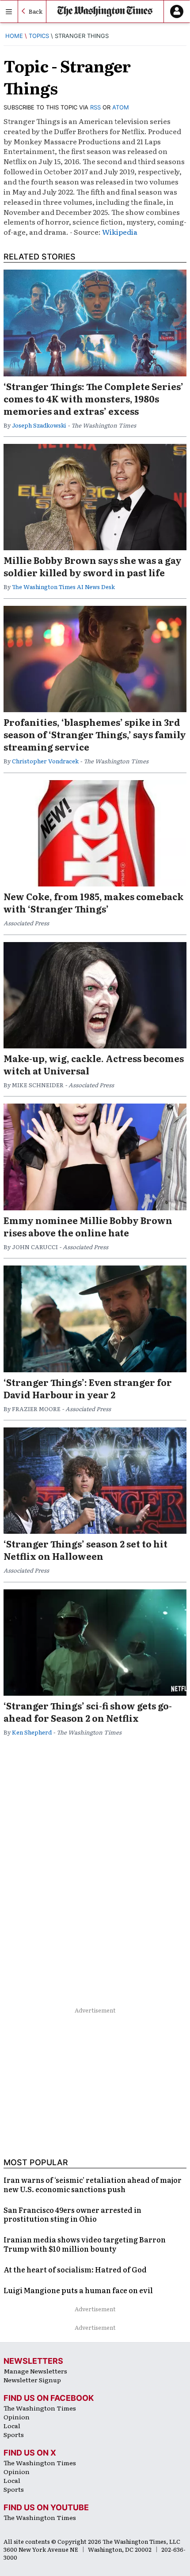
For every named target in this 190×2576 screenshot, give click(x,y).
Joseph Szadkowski (39, 425)
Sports (14, 2434)
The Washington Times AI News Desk (63, 587)
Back (36, 11)
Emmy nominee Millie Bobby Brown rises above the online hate (88, 1226)
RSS (95, 107)
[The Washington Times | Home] (105, 11)
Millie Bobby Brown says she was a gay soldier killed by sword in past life (93, 566)
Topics (39, 36)
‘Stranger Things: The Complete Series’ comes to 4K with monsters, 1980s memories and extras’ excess (93, 398)
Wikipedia (120, 232)
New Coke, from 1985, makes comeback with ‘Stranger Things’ (93, 902)
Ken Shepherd (32, 1732)
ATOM (121, 107)
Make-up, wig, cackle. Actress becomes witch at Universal (94, 1064)
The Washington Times (40, 2408)
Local (12, 2426)
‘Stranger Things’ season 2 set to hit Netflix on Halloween (85, 1550)
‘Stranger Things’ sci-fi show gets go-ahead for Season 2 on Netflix (88, 1712)
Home (14, 36)
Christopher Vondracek (45, 761)
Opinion (17, 2417)
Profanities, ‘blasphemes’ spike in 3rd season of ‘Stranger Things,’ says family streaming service (95, 734)
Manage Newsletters (35, 2371)
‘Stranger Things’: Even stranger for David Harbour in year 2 (88, 1388)
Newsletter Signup (32, 2380)
